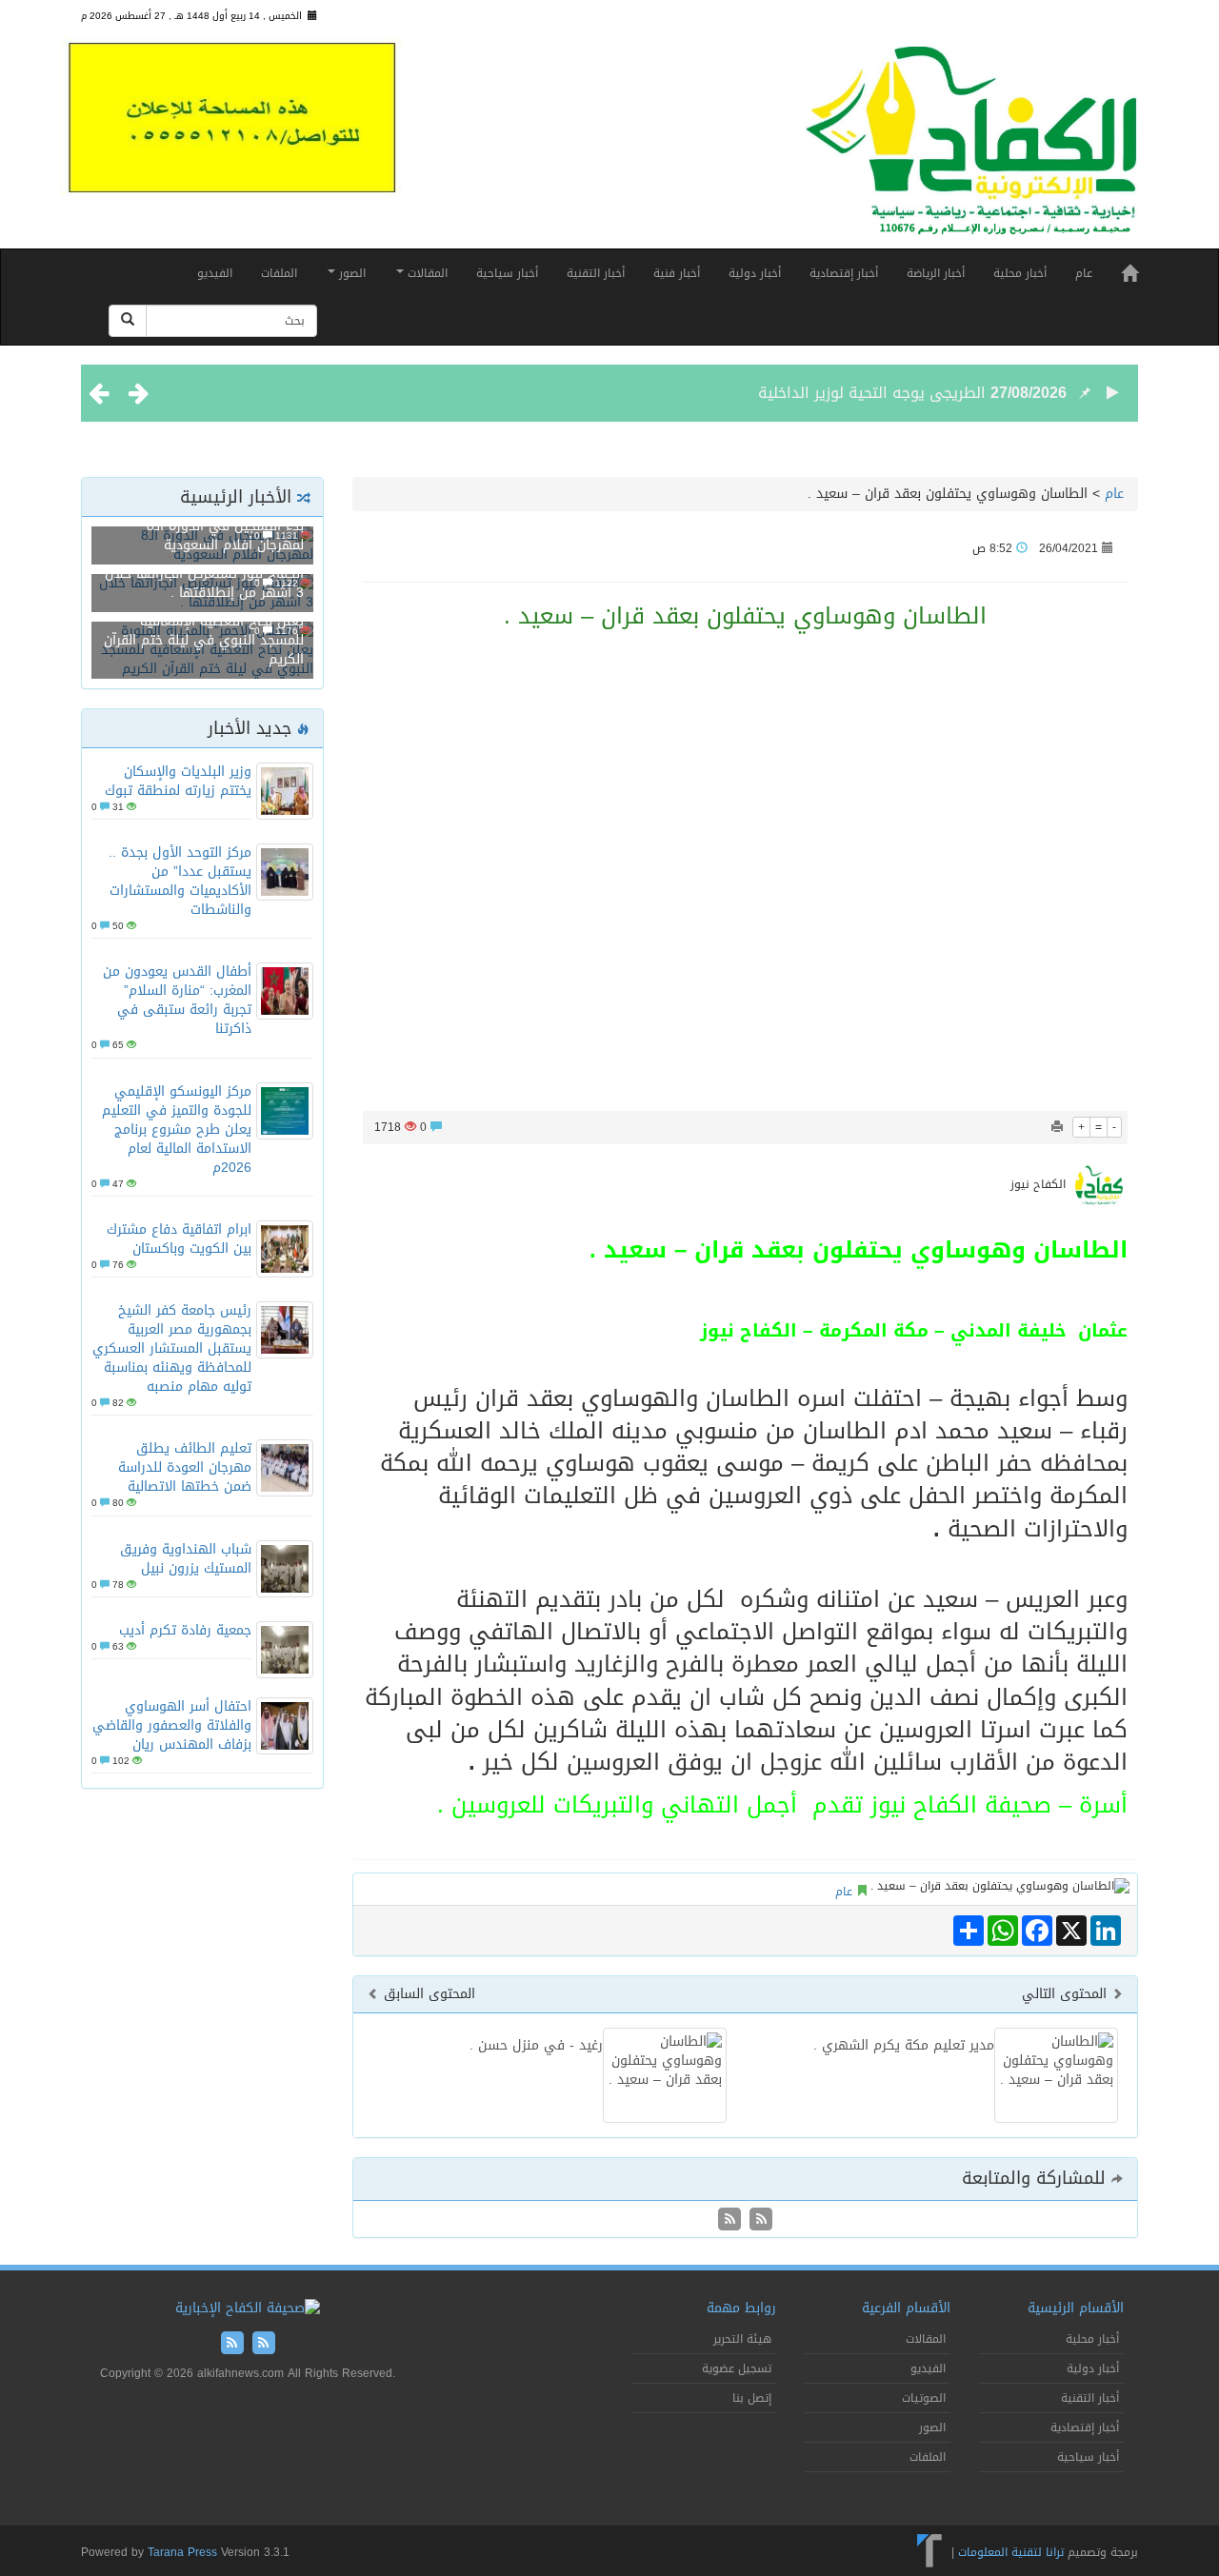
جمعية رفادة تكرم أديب (185, 1630)
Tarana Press (182, 2552)
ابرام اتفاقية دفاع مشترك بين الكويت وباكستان (179, 1239)
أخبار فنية (677, 273)
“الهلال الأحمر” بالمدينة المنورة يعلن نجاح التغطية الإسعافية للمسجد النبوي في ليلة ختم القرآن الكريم (204, 631)
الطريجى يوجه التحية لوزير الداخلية (872, 380)
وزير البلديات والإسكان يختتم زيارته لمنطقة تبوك (178, 781)
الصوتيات (924, 2398)
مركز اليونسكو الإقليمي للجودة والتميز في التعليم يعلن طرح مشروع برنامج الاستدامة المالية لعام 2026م (177, 1129)
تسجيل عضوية (737, 2368)
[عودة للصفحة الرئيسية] (971, 149)
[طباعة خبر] (1057, 1127)
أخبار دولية (755, 273)
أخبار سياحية (507, 273)
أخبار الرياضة (936, 273)
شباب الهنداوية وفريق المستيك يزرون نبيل (186, 1559)
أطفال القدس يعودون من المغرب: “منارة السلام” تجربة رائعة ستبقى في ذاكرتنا (177, 1000)
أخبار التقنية (596, 273)
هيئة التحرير (742, 2339)
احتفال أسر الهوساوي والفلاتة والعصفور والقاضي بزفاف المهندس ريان (172, 1725)
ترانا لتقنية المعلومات (1011, 2551)
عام (1084, 273)
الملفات (279, 273)
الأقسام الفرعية (906, 2308)
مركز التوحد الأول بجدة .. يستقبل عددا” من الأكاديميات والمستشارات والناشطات (180, 881)
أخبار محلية (1020, 273)
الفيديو (215, 273)
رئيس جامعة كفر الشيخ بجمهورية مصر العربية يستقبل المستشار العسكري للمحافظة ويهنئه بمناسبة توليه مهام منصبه (172, 1348)
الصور (350, 273)
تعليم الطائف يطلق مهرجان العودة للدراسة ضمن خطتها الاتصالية (185, 1467)
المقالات (426, 273)
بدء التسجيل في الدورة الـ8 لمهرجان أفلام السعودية (225, 535)
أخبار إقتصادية (844, 273)
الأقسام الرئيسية (1076, 2308)
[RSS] (729, 2220)
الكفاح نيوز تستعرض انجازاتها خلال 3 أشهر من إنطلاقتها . (204, 583)
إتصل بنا (752, 2398)
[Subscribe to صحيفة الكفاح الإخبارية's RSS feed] (759, 2220)
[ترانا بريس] (930, 2551)
